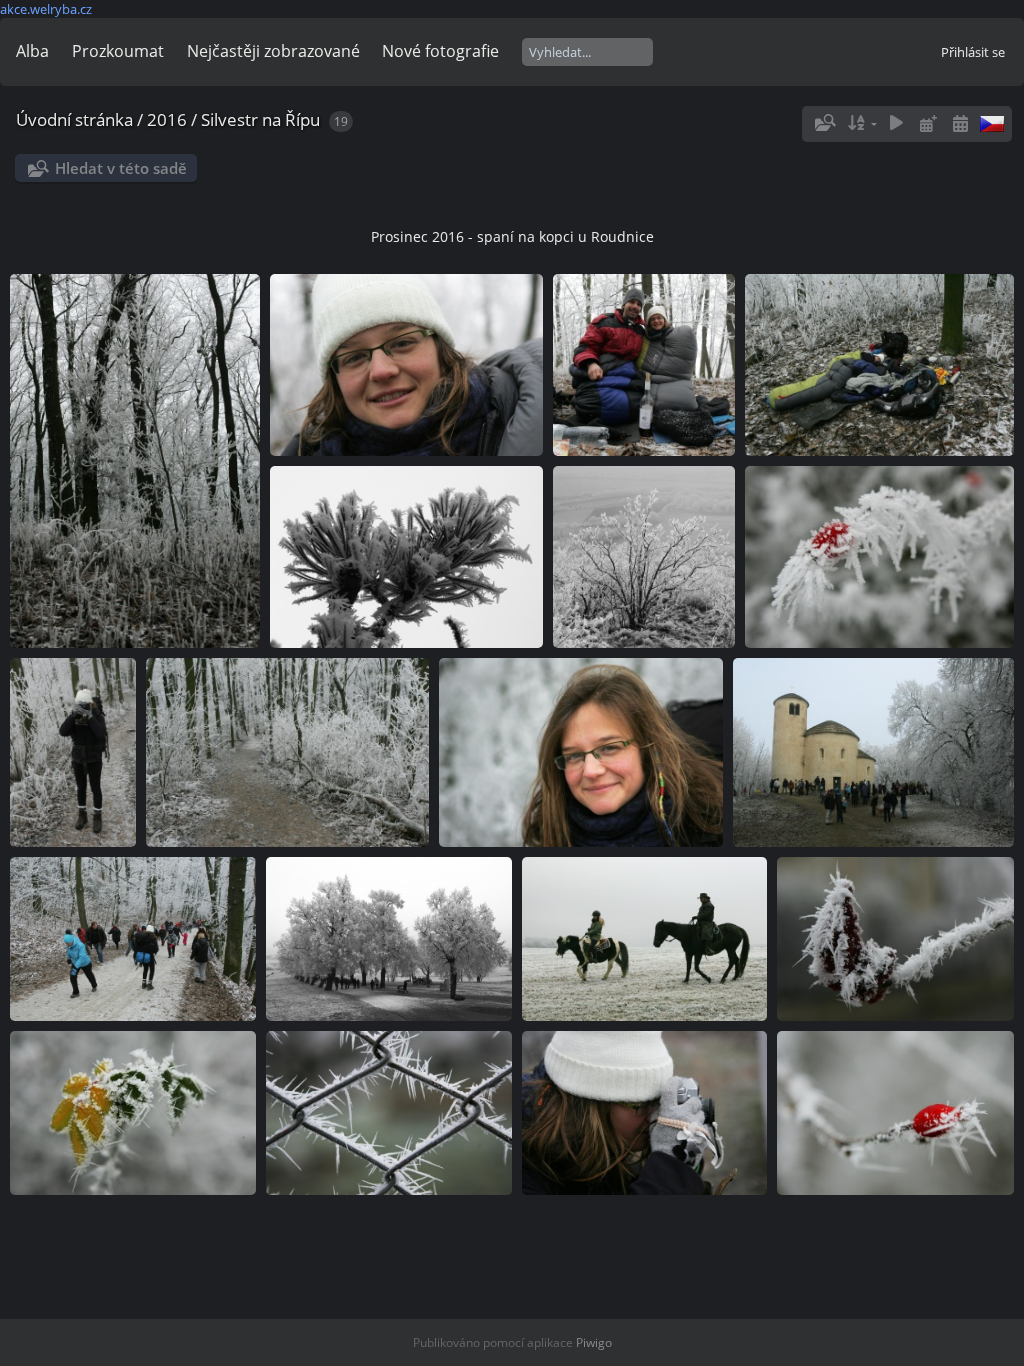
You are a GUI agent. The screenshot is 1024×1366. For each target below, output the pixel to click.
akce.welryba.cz (46, 9)
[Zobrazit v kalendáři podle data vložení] (928, 123)
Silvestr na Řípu (260, 119)
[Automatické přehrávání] (897, 123)
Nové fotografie (440, 51)
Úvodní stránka (74, 119)
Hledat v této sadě (121, 168)
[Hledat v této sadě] (824, 123)
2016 (167, 119)
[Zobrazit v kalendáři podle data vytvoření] (960, 123)
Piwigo (594, 1342)
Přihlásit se (973, 52)
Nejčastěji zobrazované (273, 51)
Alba (32, 51)
